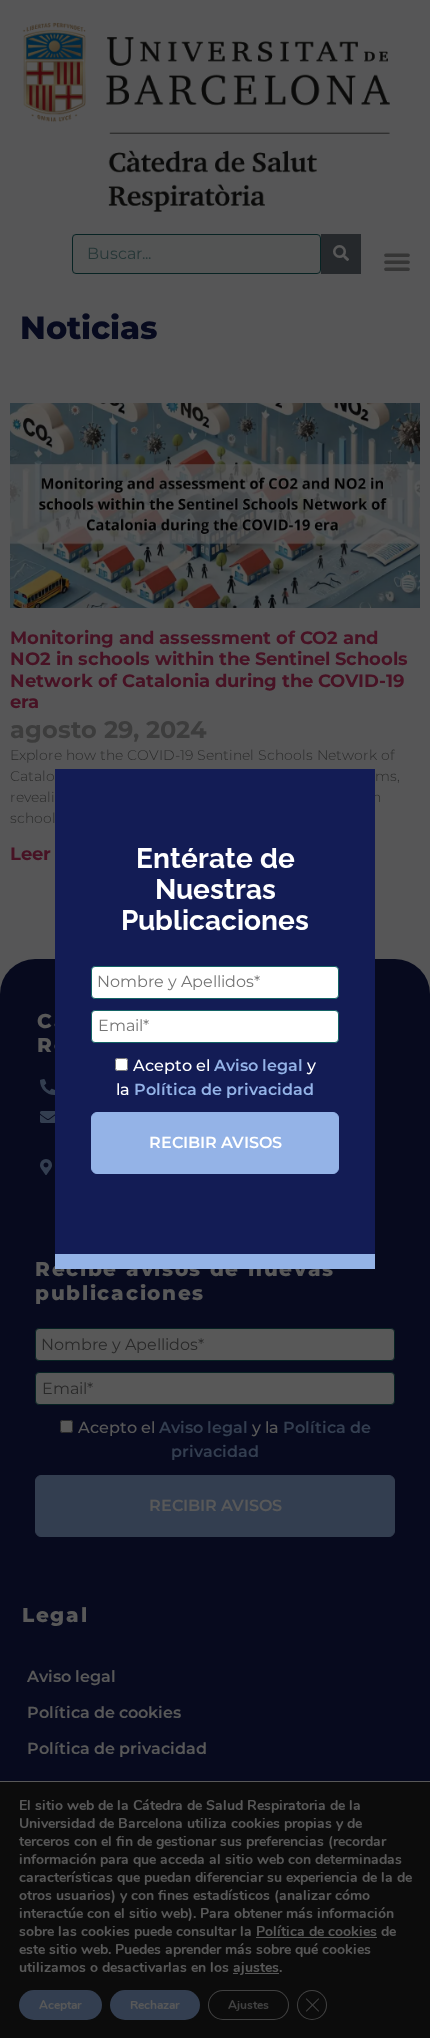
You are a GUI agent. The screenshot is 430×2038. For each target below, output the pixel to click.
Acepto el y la (216, 1077)
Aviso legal (258, 1065)
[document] (215, 1019)
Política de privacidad (224, 1089)
